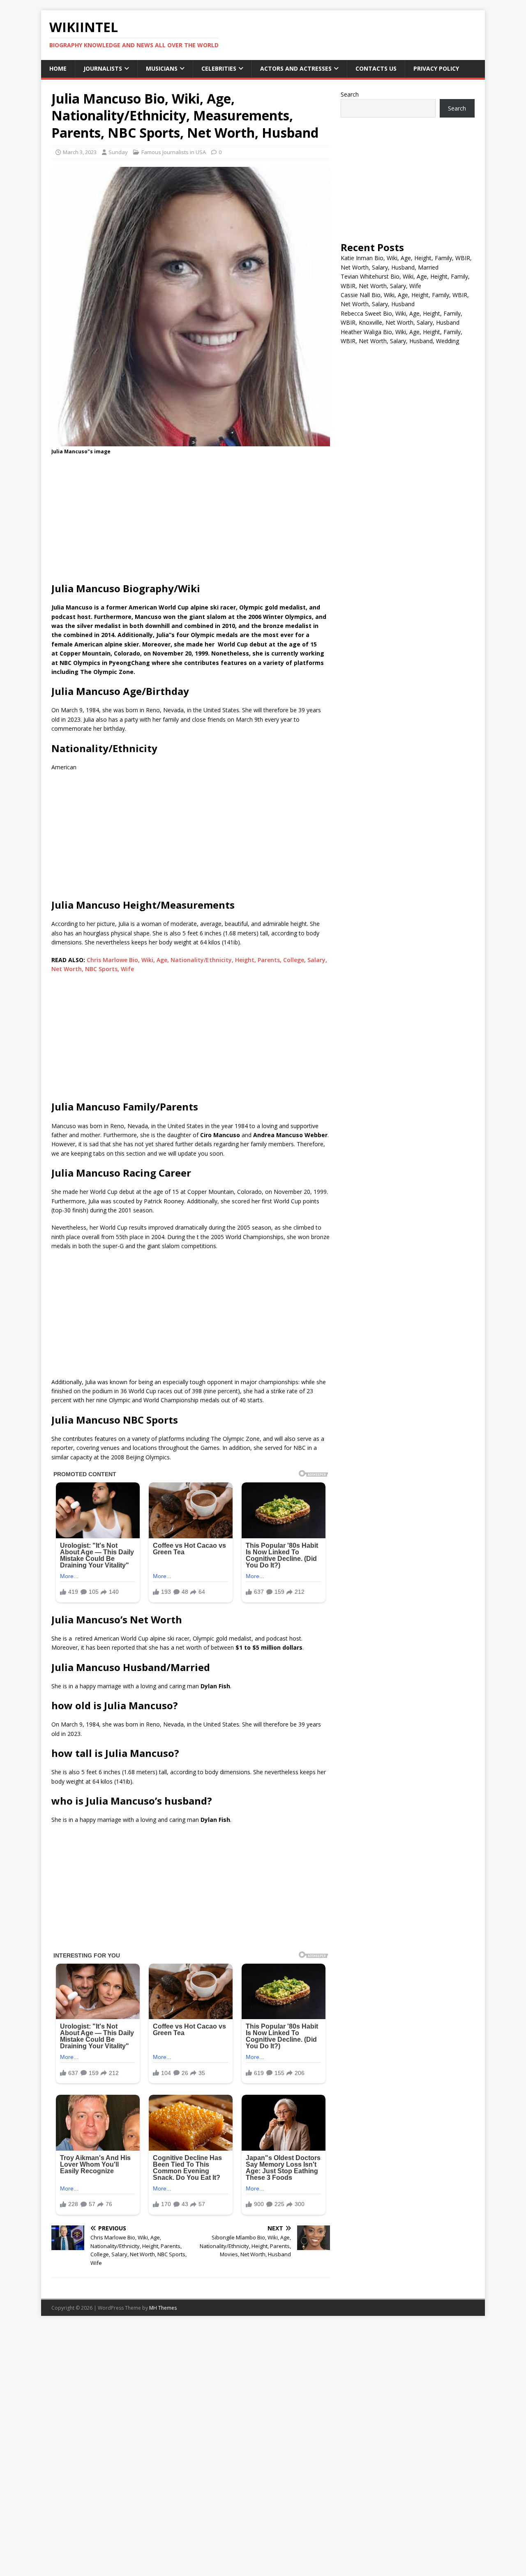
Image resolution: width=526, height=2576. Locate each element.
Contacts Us (376, 68)
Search (350, 94)
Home (58, 68)
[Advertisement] (191, 521)
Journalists (103, 68)
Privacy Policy (436, 68)
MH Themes (163, 2308)
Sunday (118, 152)
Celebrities (219, 68)
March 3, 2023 (80, 152)
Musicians (162, 68)
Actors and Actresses (296, 68)
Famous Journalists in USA (174, 152)
